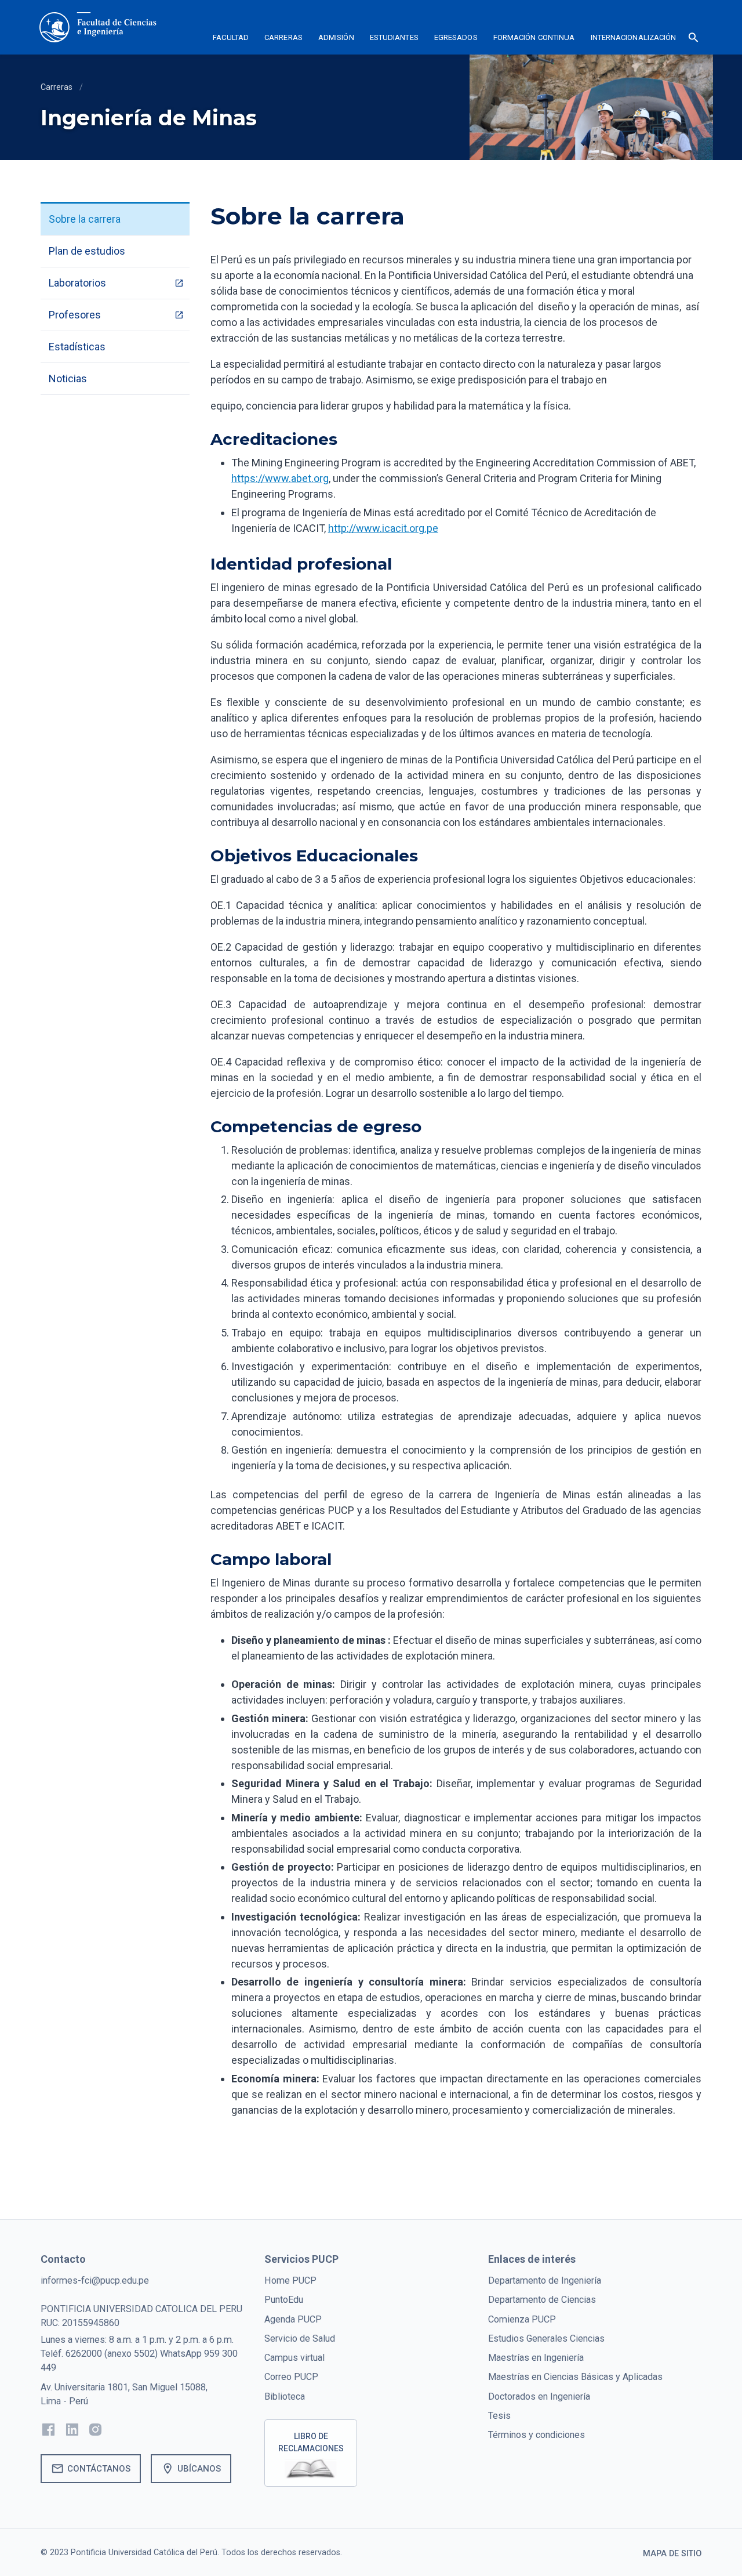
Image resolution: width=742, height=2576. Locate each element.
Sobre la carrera (85, 219)
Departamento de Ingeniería (545, 2280)
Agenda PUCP (293, 2319)
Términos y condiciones (537, 2435)
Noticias (68, 378)
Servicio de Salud (300, 2338)
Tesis (499, 2416)
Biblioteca (285, 2396)
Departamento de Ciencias (542, 2300)
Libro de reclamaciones (311, 2442)
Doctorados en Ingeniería (539, 2396)
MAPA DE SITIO (672, 2554)
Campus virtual (294, 2358)
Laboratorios (77, 283)
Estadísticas (77, 347)
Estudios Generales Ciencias (546, 2338)
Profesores (75, 315)
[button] (231, 39)
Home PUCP (290, 2280)
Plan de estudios (87, 251)
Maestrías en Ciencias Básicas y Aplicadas (575, 2377)
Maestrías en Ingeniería (536, 2358)
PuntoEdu (284, 2300)
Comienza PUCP (522, 2319)
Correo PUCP (291, 2377)
